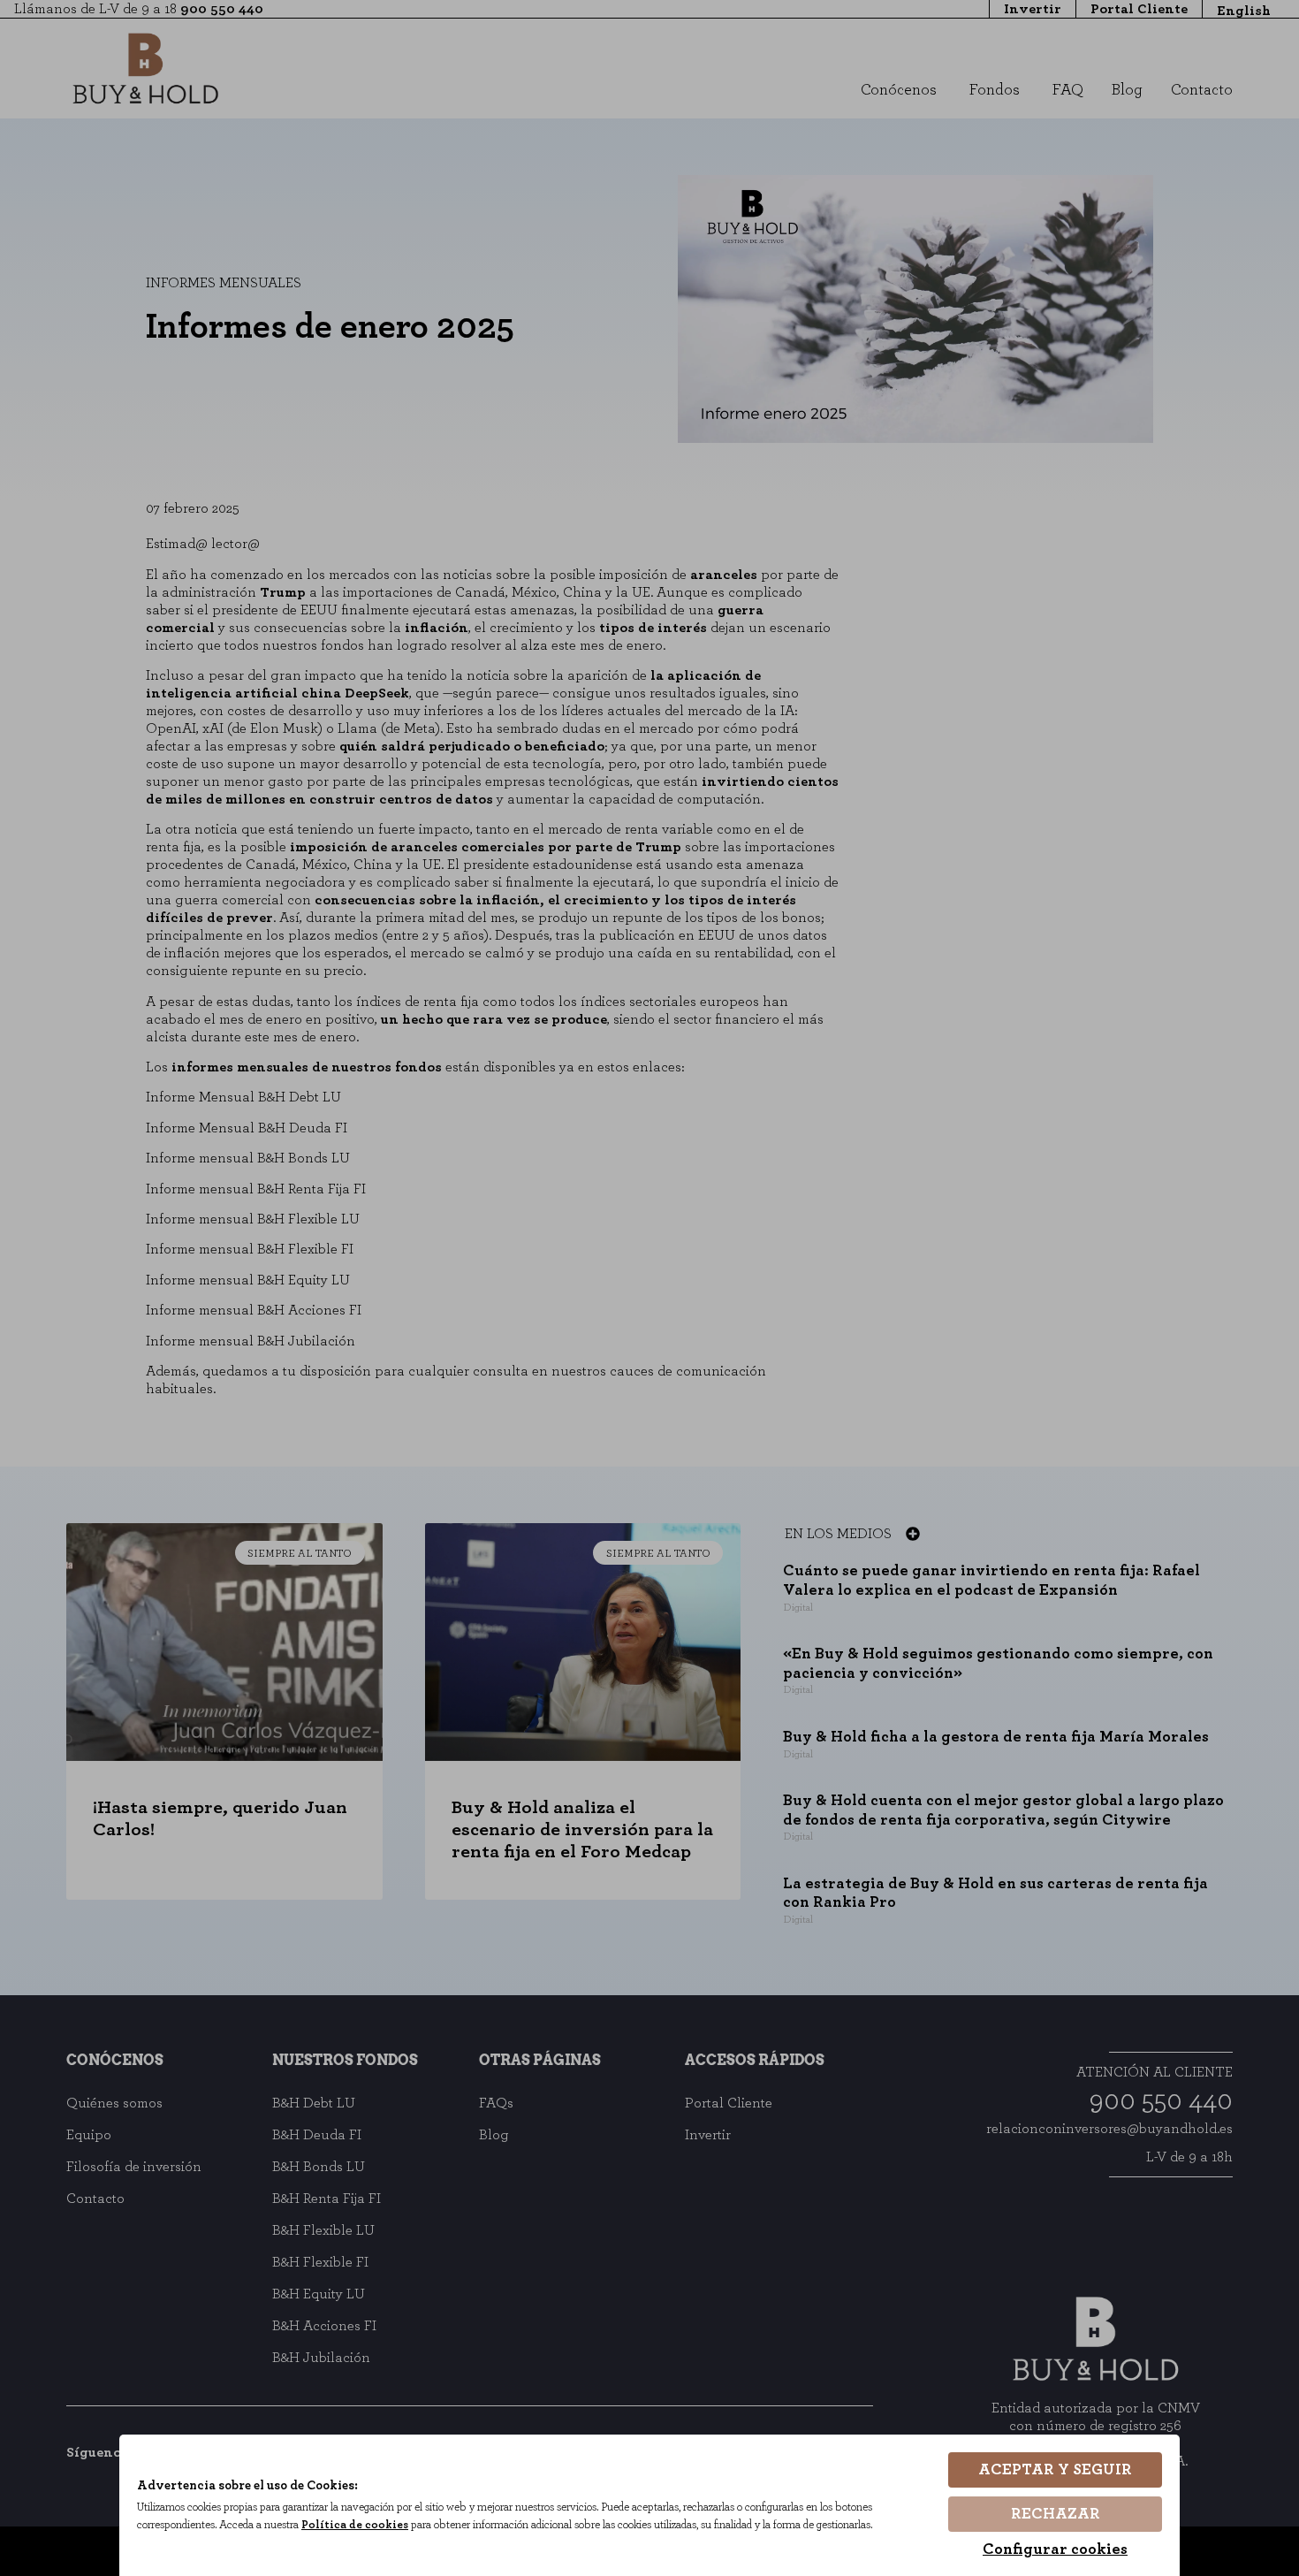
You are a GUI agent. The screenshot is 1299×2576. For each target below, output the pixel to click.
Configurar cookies (1055, 2549)
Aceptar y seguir (1055, 2470)
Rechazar (1056, 2514)
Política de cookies (355, 2525)
